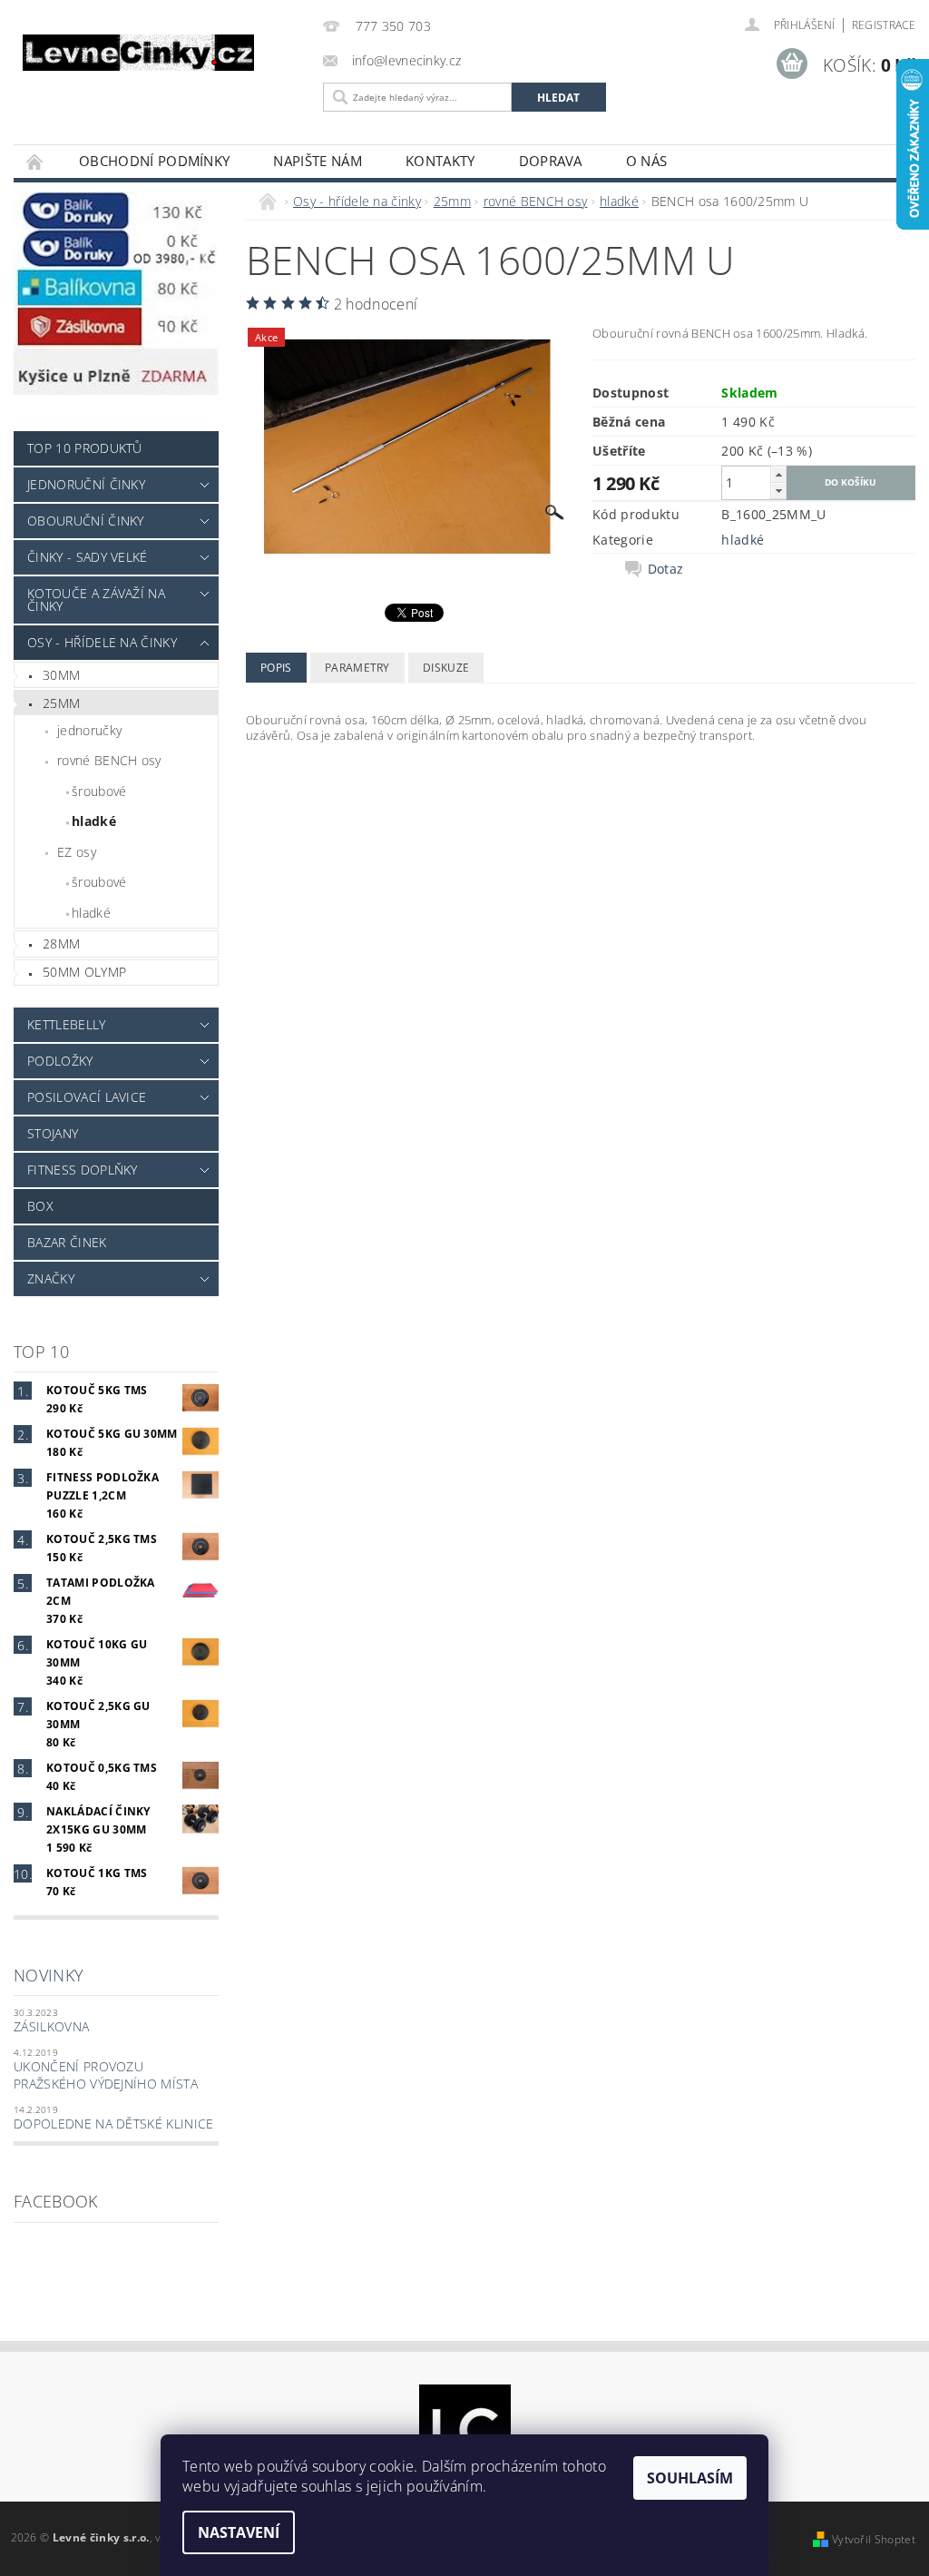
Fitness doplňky (83, 1170)
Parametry (357, 668)
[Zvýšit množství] (778, 474)
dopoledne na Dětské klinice (114, 2124)
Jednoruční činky (86, 484)
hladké (94, 821)
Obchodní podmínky (154, 161)
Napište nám (318, 161)
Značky (51, 1278)
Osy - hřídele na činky (102, 642)
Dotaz (666, 569)
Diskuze (446, 668)
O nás (647, 161)
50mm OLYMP (84, 972)
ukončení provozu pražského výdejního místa (106, 2075)
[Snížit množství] (778, 491)
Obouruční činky (86, 521)
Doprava (551, 161)
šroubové (99, 791)
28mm (61, 944)
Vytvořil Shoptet (874, 2539)
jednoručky (89, 730)
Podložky (60, 1061)
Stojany (53, 1133)
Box (40, 1206)
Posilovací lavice (87, 1097)
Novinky (49, 1975)
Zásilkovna (51, 2026)
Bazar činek (67, 1242)
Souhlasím (690, 2478)
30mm (61, 675)
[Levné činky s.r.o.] (164, 53)
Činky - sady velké (88, 557)
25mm (61, 703)
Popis (276, 668)
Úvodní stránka (35, 161)
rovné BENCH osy (109, 760)
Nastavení (239, 2532)
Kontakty (440, 161)
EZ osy (77, 852)
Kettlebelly (67, 1024)
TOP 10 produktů (85, 448)
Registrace (884, 25)
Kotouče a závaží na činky (96, 600)
